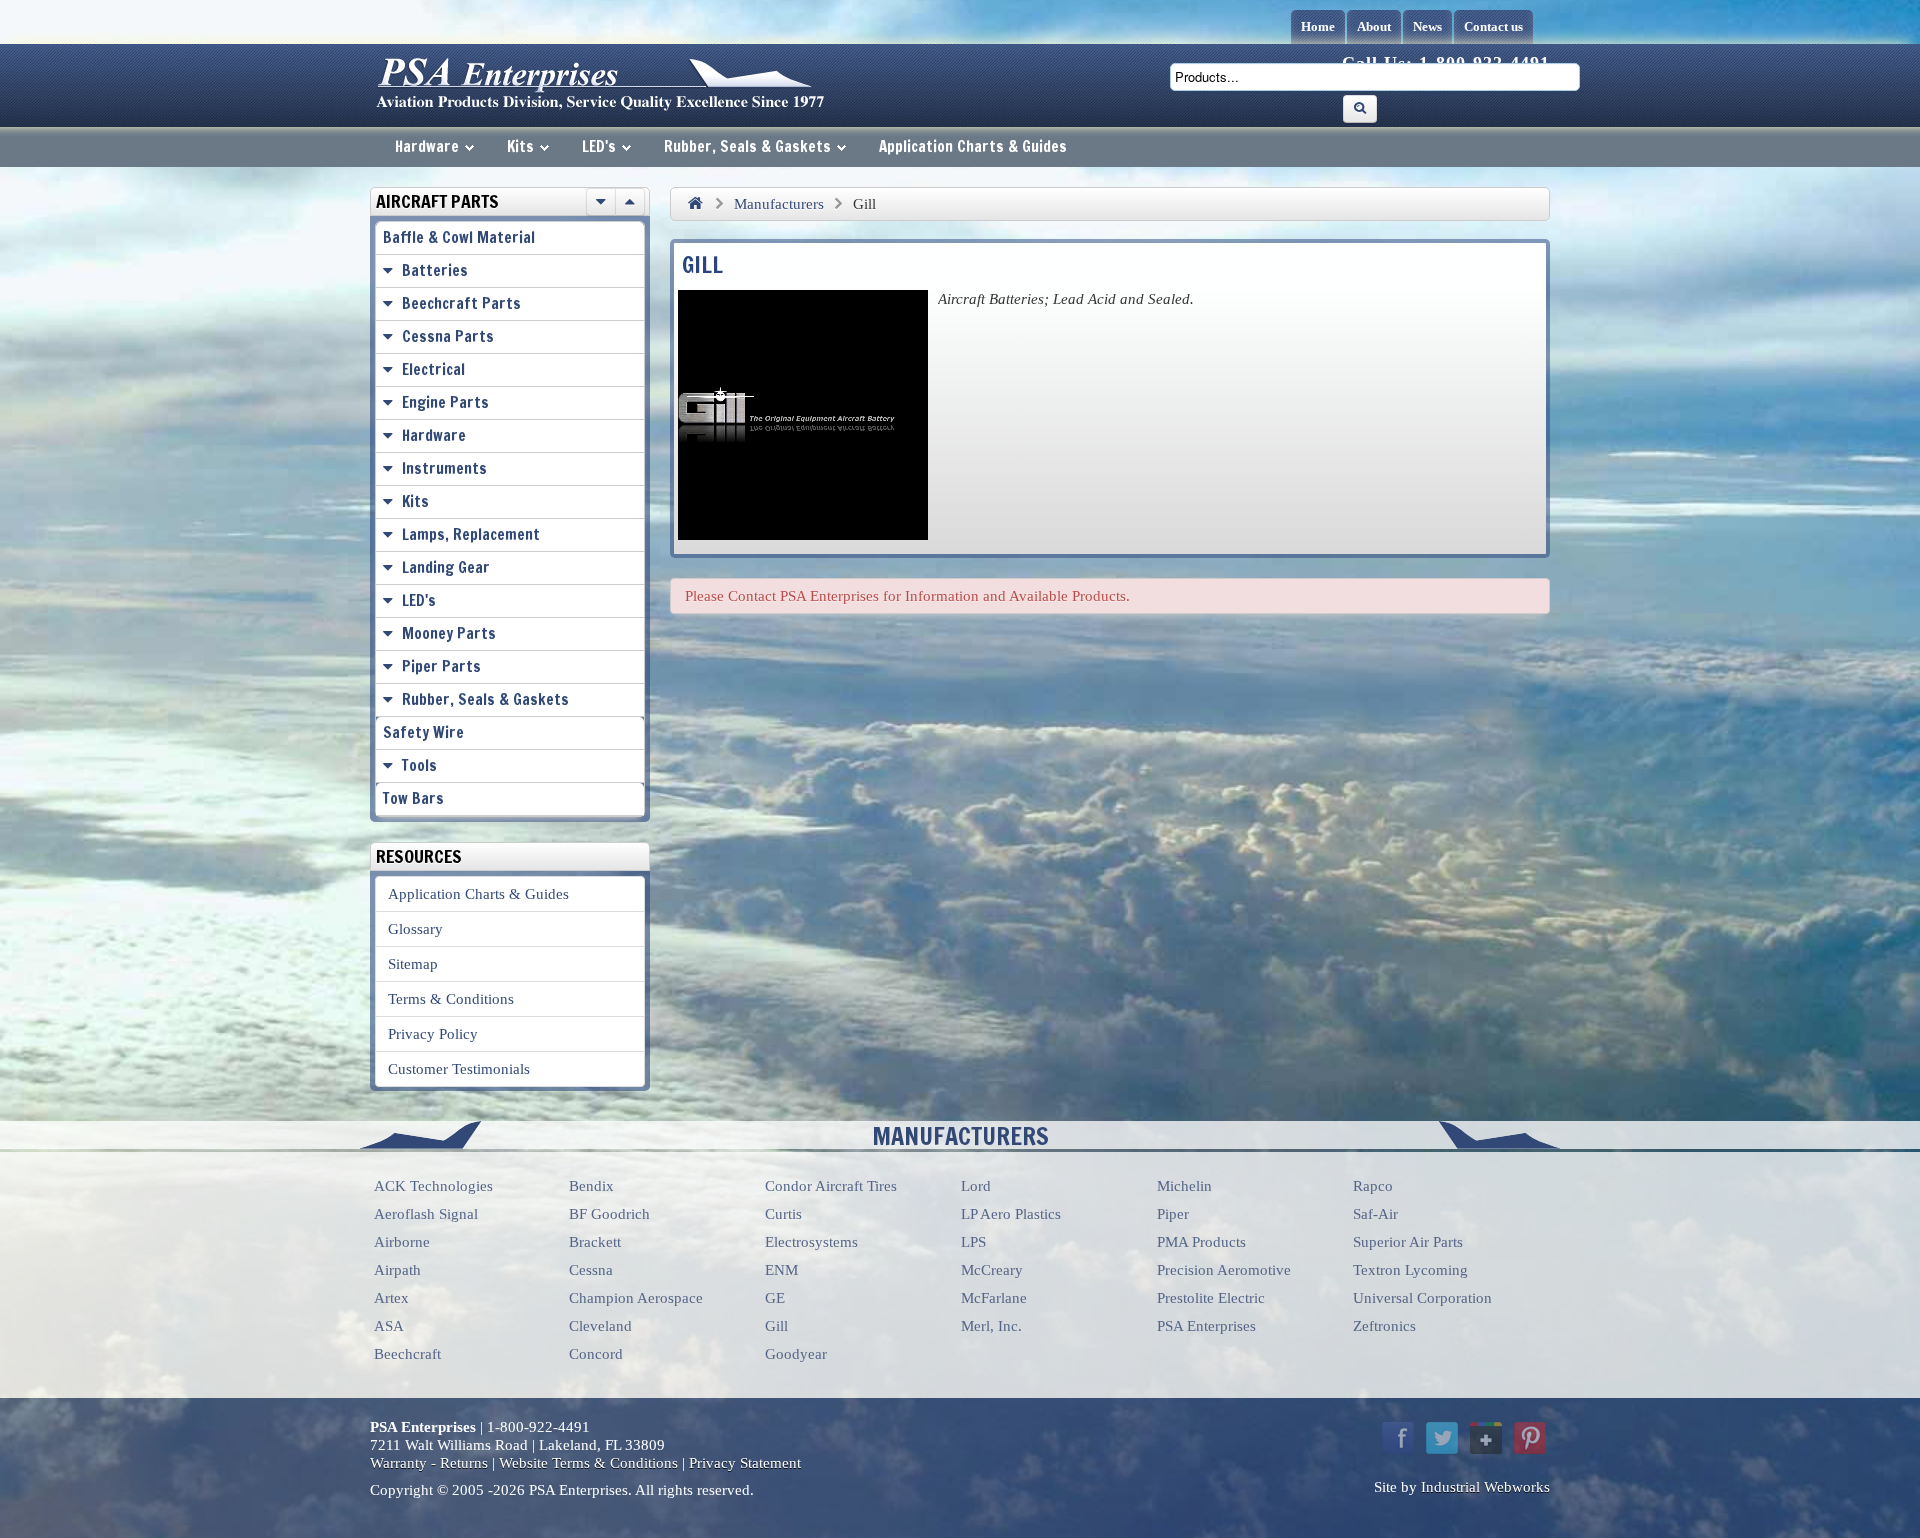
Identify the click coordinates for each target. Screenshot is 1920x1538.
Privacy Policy (433, 1034)
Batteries (435, 270)
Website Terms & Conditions (588, 1463)
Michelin (1184, 1186)
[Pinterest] (1530, 1438)
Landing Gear (446, 567)
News (1427, 26)
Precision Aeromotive (1224, 1270)
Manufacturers (779, 204)
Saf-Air (1375, 1214)
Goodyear (796, 1354)
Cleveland (600, 1326)
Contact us (1493, 26)
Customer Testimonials (459, 1069)
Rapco (1373, 1186)
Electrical (433, 369)
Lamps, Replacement (471, 534)
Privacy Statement (745, 1463)
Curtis (783, 1214)
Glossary (415, 929)
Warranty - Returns (429, 1463)
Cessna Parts (448, 336)
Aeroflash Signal (426, 1214)
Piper (1173, 1214)
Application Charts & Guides (973, 146)
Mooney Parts (449, 633)
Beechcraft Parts (461, 303)
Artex (391, 1298)
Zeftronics (1384, 1326)
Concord (596, 1354)
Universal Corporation (1422, 1298)
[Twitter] (1442, 1438)
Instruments (444, 468)
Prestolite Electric (1211, 1298)
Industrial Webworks (1485, 1487)
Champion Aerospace (636, 1298)
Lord (976, 1186)
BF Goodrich (609, 1214)
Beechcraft (407, 1354)
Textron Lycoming (1410, 1270)
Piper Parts (441, 666)
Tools (419, 765)
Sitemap (413, 964)
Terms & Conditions (451, 999)
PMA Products (1201, 1242)
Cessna (591, 1270)
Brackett (595, 1242)
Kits (520, 146)
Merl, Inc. (991, 1326)
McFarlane (994, 1298)
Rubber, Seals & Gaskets (747, 146)
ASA (389, 1326)
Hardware (427, 146)
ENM (781, 1270)
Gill (776, 1326)
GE (775, 1298)
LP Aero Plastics (1011, 1214)
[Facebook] (1398, 1438)
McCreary (992, 1270)
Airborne (402, 1242)
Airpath (397, 1270)
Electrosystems (811, 1242)
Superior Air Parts (1408, 1242)
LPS (973, 1242)
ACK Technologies (433, 1186)
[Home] (695, 204)
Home (1318, 26)
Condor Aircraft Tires (831, 1186)
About (1374, 26)
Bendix (591, 1186)
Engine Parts (445, 402)
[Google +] (1486, 1438)
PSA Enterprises (1206, 1326)
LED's (599, 146)
